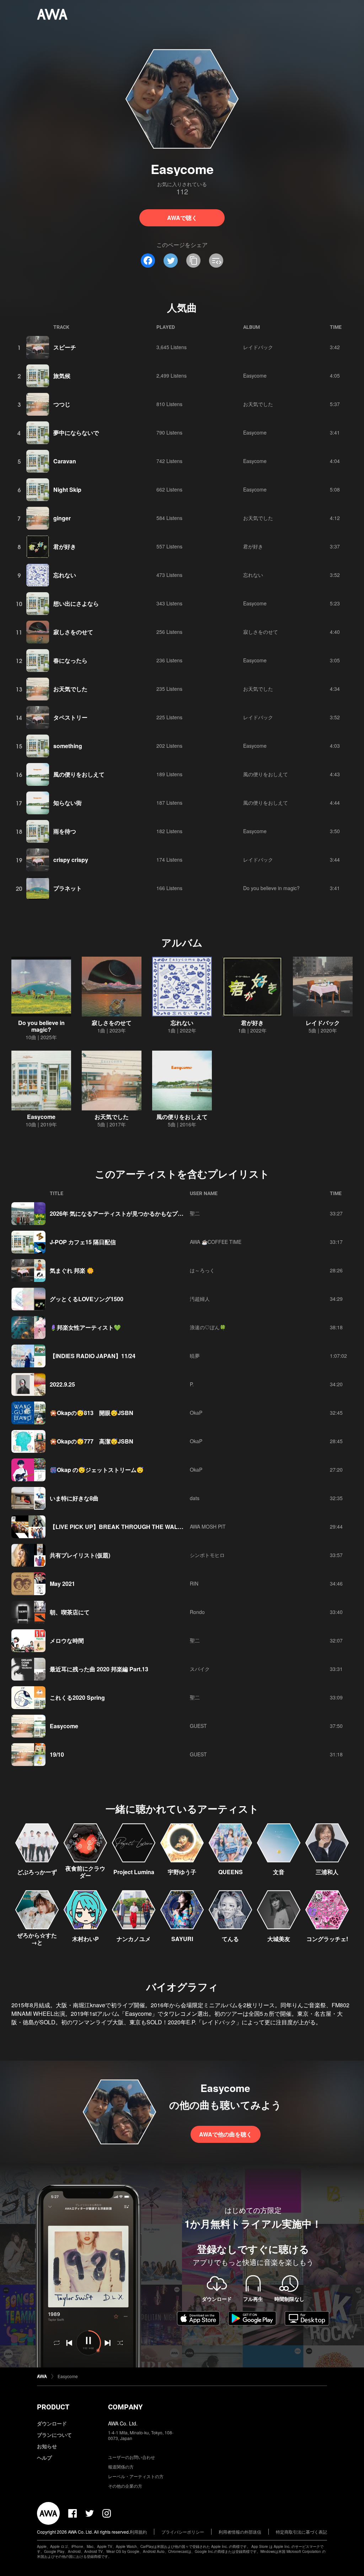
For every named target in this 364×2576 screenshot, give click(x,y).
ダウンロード (52, 2423)
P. (192, 1384)
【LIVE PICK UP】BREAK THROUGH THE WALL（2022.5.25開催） (140, 1527)
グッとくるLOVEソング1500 (87, 1299)
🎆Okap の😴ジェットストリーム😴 (97, 1470)
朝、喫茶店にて (70, 1612)
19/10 (57, 1754)
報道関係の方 (121, 2467)
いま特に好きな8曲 (74, 1498)
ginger (62, 518)
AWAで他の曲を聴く (226, 2134)
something (68, 746)
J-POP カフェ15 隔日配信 (83, 1242)
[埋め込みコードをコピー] (216, 261)
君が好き (65, 546)
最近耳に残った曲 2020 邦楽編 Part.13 (99, 1669)
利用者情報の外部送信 (240, 2532)
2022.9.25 (62, 1384)
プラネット (68, 888)
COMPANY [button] (125, 2407)
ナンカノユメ (134, 1939)
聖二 (195, 1213)
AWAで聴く (182, 218)
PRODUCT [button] (53, 2407)
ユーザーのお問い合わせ (132, 2457)
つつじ (62, 404)
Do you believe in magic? (271, 888)
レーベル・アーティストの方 (136, 2476)
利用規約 (138, 2532)
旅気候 (62, 376)
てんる (230, 1939)
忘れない (65, 575)
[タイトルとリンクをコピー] (193, 261)
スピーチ (65, 347)
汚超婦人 (200, 1299)
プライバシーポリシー (183, 2532)
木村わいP (85, 1939)
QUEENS (231, 1872)
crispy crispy (71, 860)
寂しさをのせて (73, 632)
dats (195, 1498)
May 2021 (62, 1584)
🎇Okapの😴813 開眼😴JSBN (92, 1413)
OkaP (196, 1413)
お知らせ (47, 2446)
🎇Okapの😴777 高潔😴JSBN (92, 1441)
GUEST (198, 1726)
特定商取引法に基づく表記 (301, 2532)
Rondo (197, 1612)
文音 (279, 1872)
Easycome (255, 375)
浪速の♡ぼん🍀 (208, 1327)
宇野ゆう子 (182, 1872)
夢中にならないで (76, 433)
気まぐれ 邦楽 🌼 (72, 1270)
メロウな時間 (67, 1641)
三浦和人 (327, 1872)
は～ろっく (202, 1270)
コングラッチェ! (327, 1939)
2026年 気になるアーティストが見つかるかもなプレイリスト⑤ (131, 1213)
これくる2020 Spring (77, 1697)
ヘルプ (44, 2457)
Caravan (65, 461)
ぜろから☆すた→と (37, 1939)
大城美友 (279, 1939)
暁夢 (195, 1356)
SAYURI (182, 1939)
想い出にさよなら (76, 603)
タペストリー (70, 717)
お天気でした (258, 404)
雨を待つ (65, 831)
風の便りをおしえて (79, 774)
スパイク (200, 1669)
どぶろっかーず (37, 1872)
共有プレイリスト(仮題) (80, 1555)
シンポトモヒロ (207, 1555)
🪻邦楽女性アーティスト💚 (85, 1327)
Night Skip (67, 490)
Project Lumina (134, 1872)
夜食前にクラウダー (85, 1872)
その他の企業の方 (125, 2486)
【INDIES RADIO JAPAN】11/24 (93, 1356)
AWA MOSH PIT (208, 1526)
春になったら (70, 660)
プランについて (54, 2435)
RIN (194, 1583)
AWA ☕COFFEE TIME (216, 1242)
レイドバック (258, 347)
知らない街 (68, 803)
